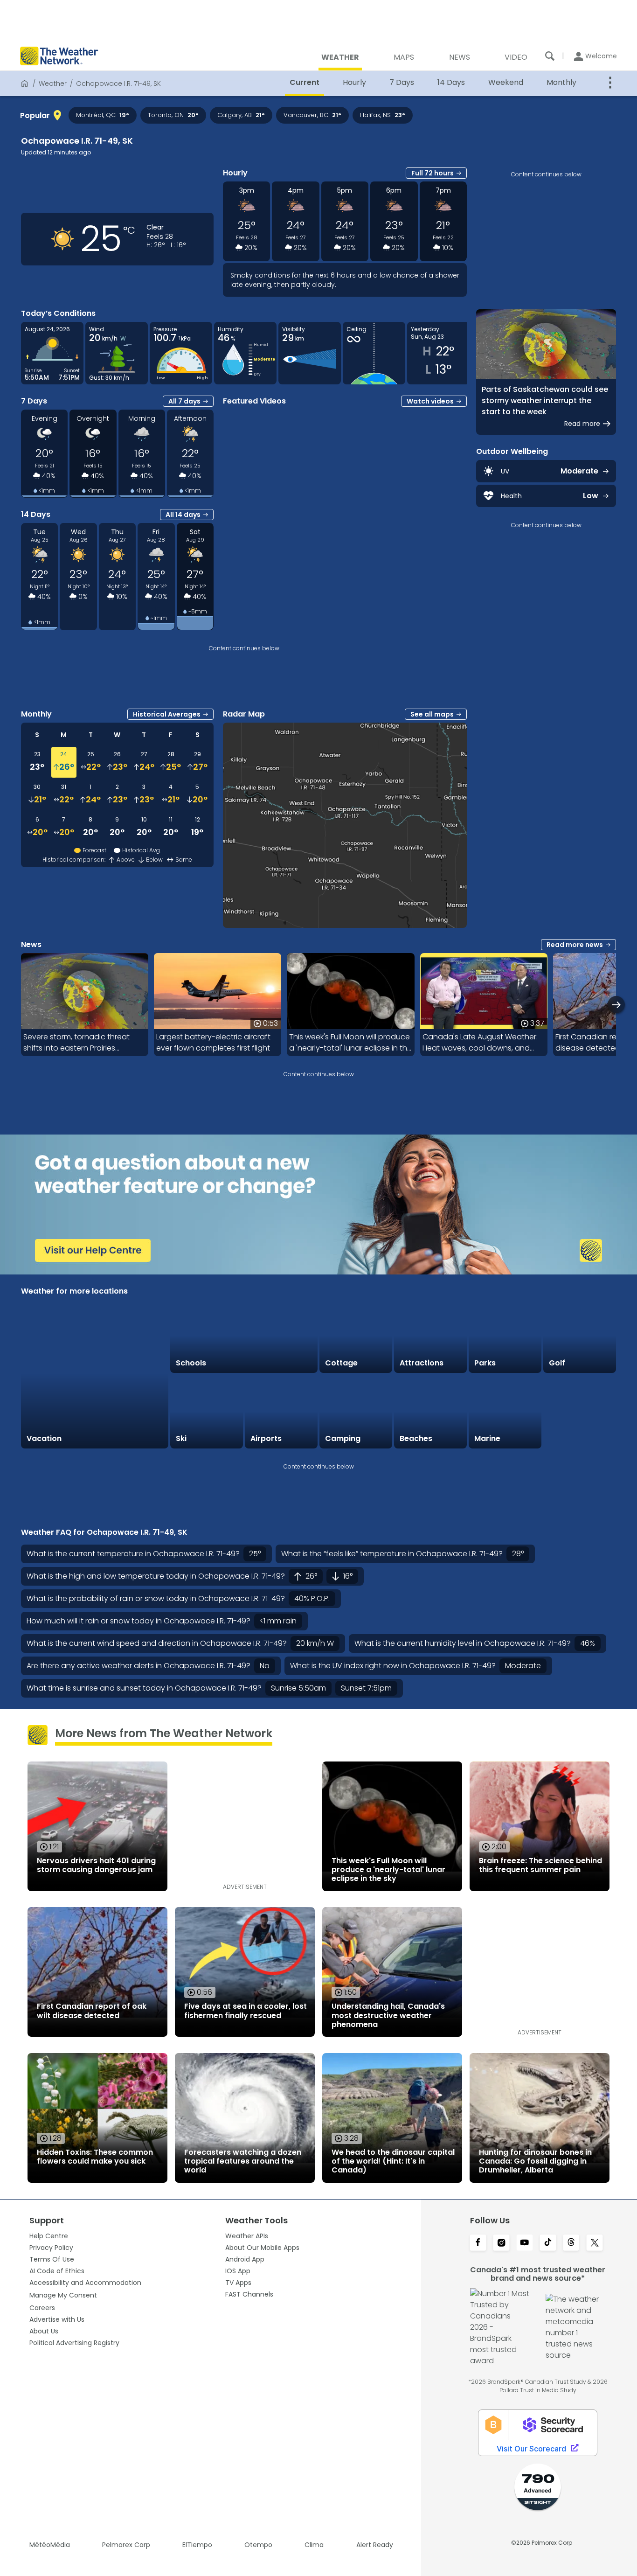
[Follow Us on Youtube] (525, 2243)
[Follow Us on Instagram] (501, 2243)
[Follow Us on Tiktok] (548, 2243)
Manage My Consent (63, 2295)
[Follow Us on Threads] (571, 2243)
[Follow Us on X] (595, 2243)
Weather (53, 84)
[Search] (550, 56)
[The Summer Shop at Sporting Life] (580, 1412)
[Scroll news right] (616, 1005)
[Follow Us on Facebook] (478, 2243)
